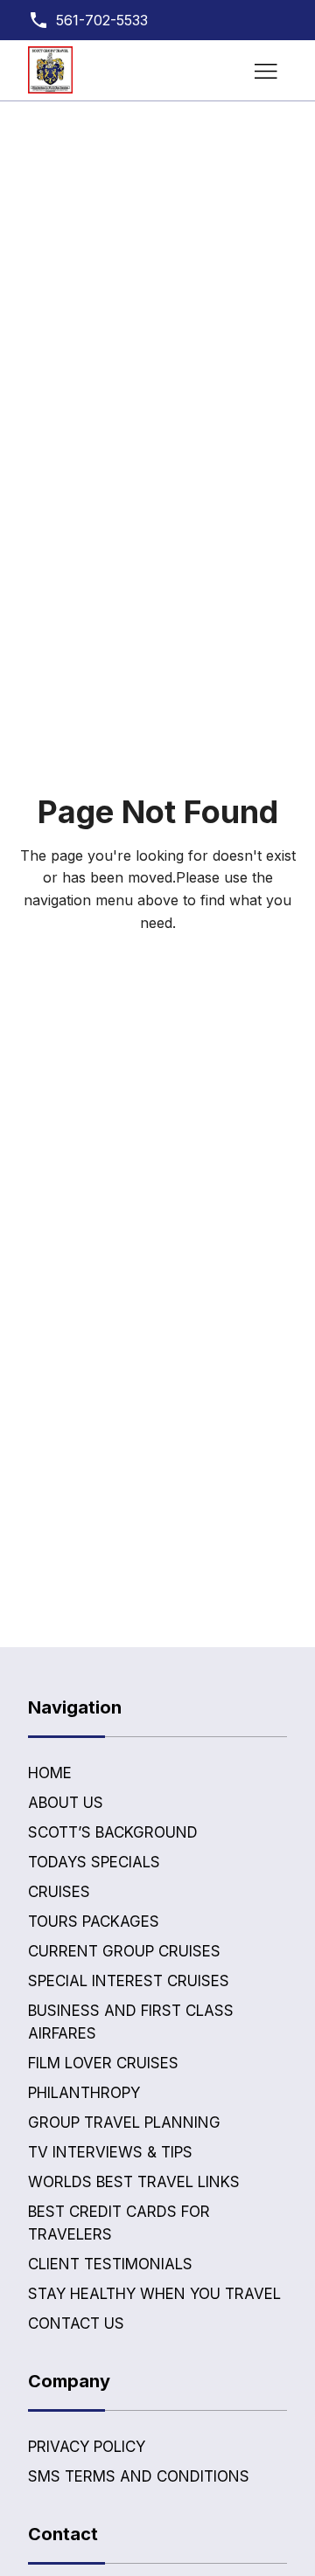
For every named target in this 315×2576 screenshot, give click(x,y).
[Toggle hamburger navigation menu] (266, 71)
